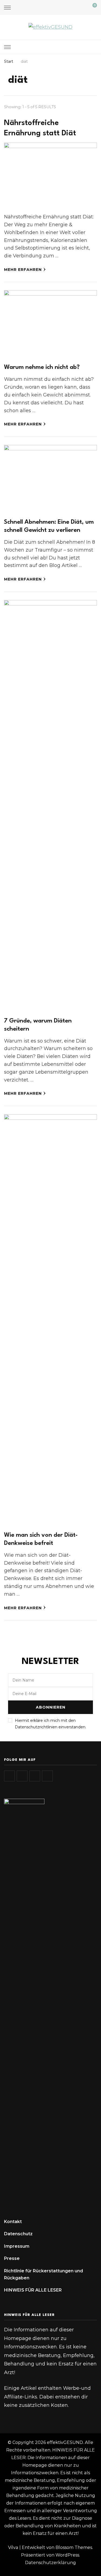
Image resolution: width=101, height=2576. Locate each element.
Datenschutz (18, 2234)
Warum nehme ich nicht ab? (42, 367)
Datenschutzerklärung (50, 2563)
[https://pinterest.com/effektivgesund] (47, 1776)
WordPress (67, 2555)
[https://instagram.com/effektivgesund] (9, 1776)
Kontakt (13, 2222)
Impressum (17, 2246)
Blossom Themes (74, 2547)
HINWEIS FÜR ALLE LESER (33, 2290)
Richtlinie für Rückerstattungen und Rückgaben (43, 2274)
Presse (12, 2258)
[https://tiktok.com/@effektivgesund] (22, 1776)
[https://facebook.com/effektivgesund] (35, 1776)
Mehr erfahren (23, 270)
